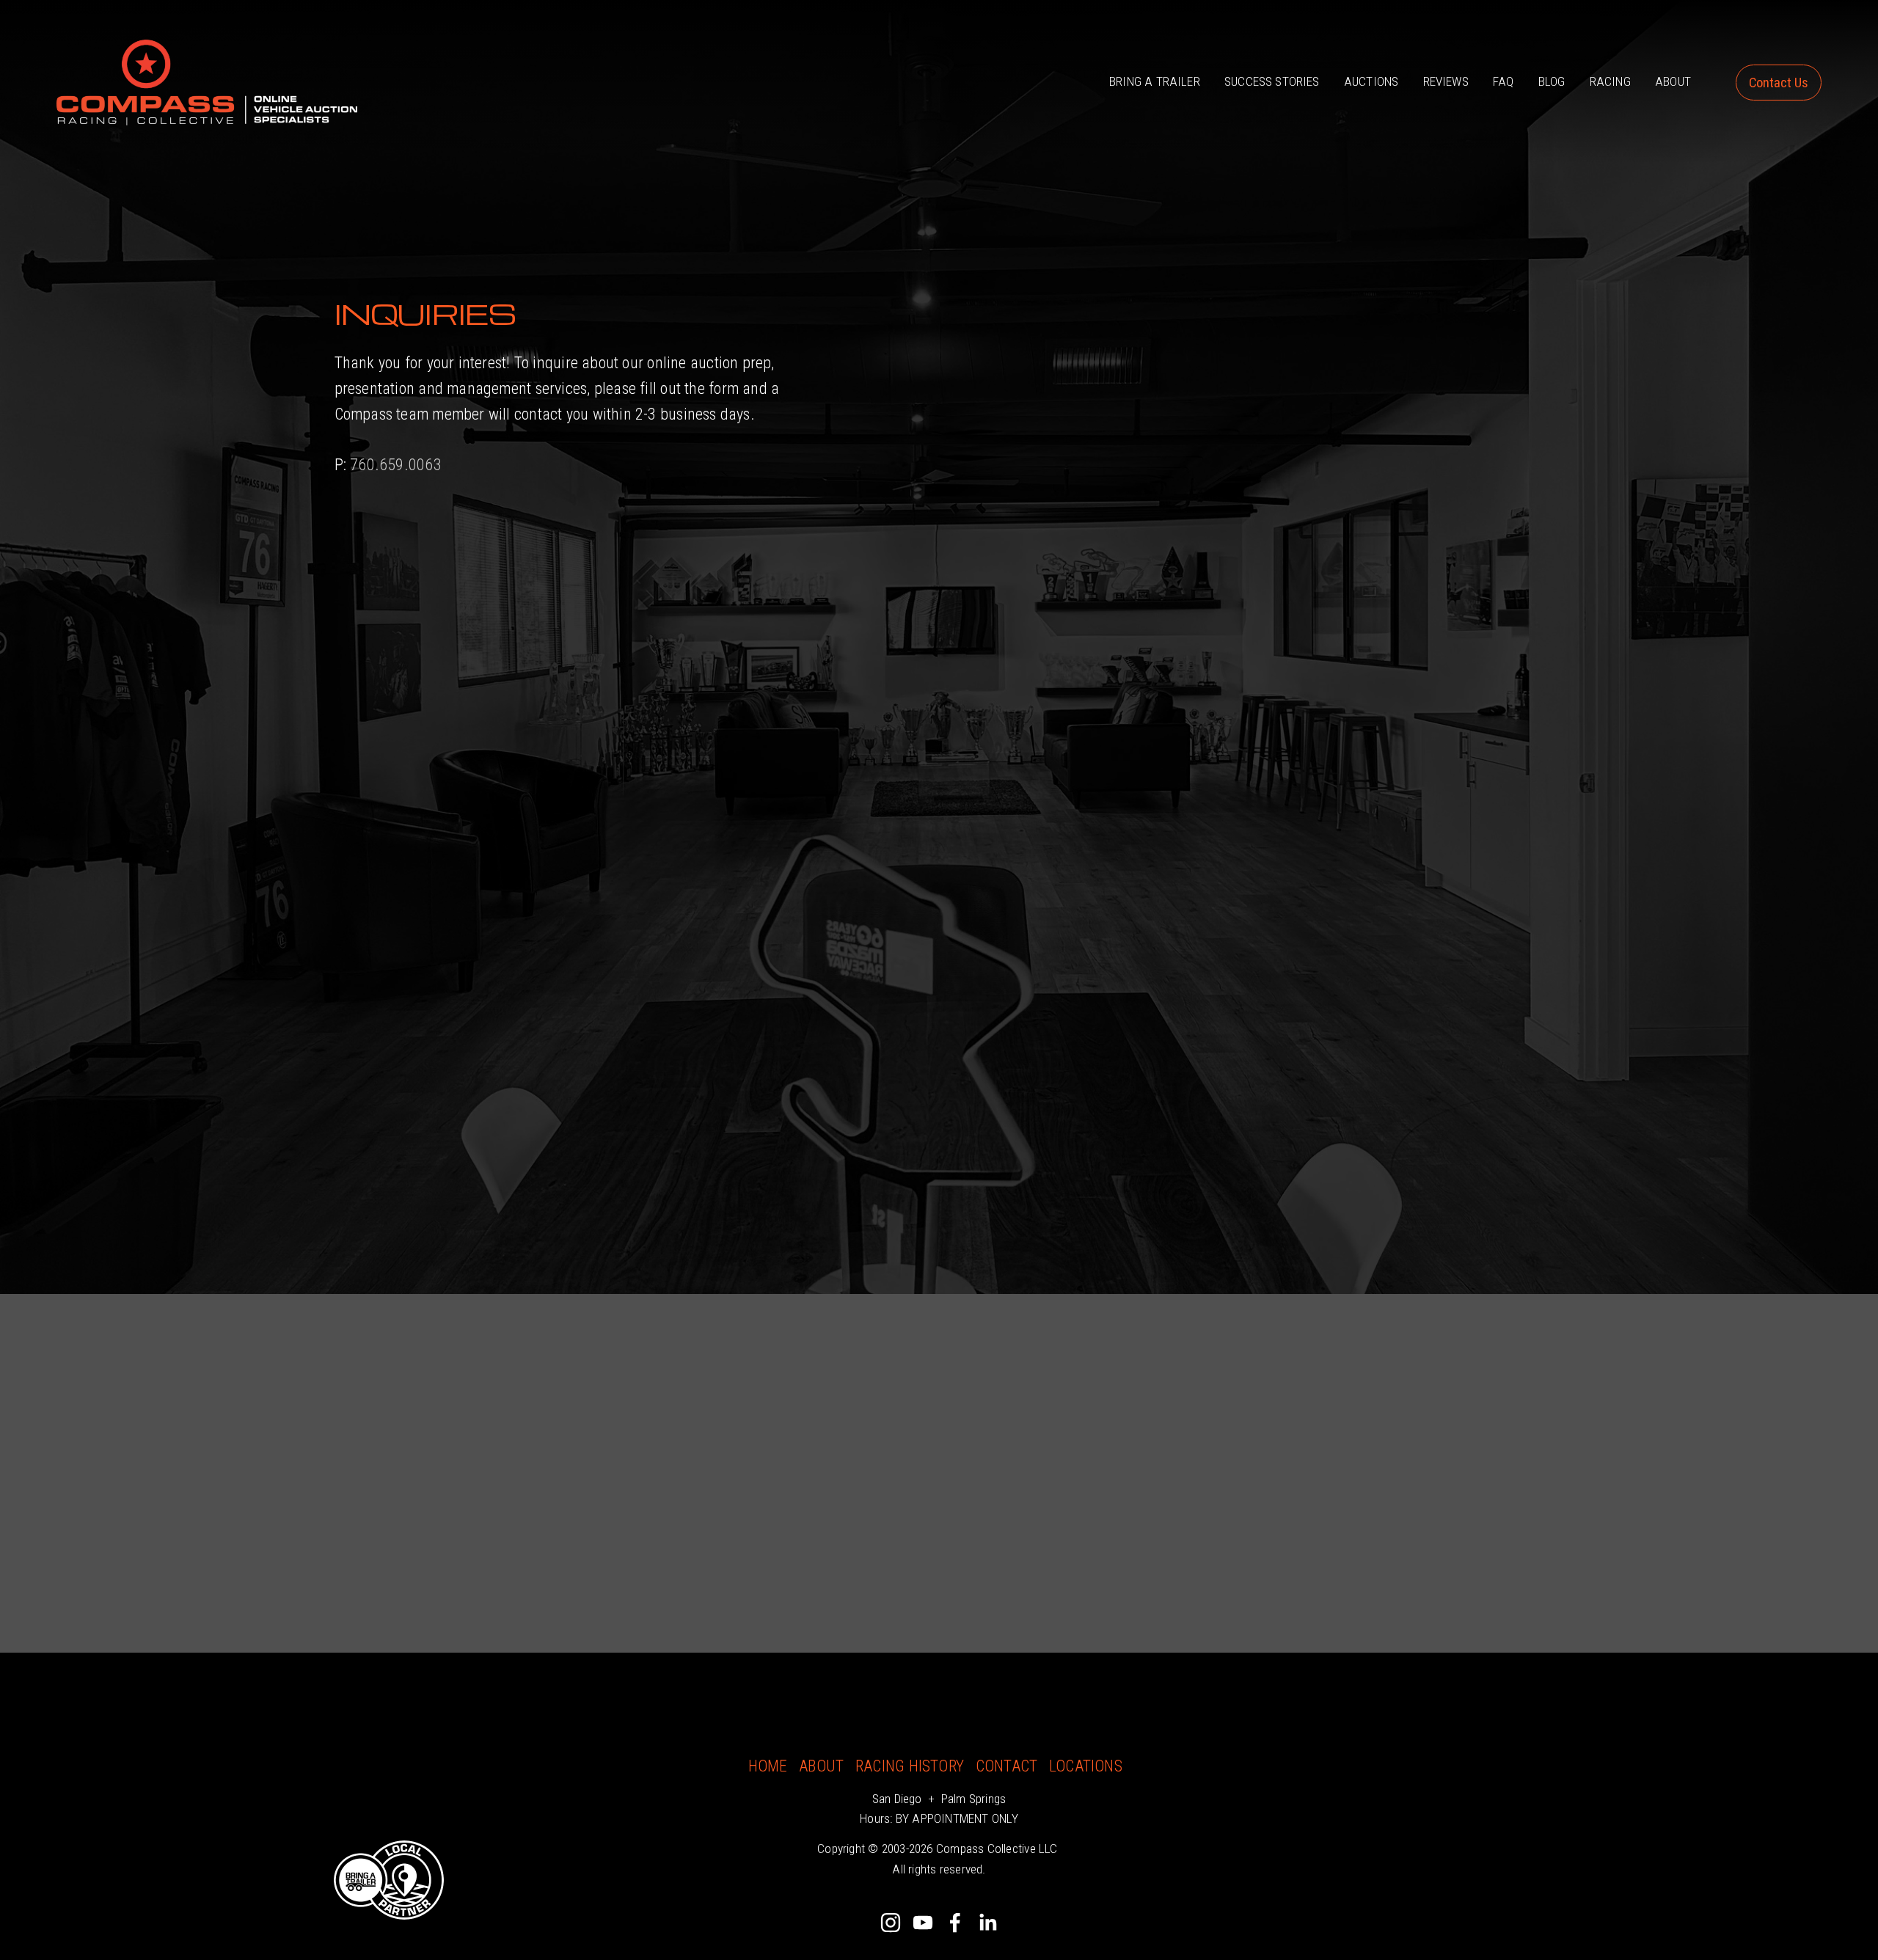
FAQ (1504, 81)
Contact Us (1779, 83)
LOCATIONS (1086, 1766)
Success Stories (1272, 81)
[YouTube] (923, 1923)
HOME (768, 1766)
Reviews (1446, 81)
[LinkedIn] (987, 1923)
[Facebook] (955, 1923)
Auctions (1371, 81)
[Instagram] (891, 1923)
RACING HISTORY (910, 1766)
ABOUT (821, 1766)
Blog (1552, 81)
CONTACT (1007, 1766)
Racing (1610, 81)
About (1673, 81)
